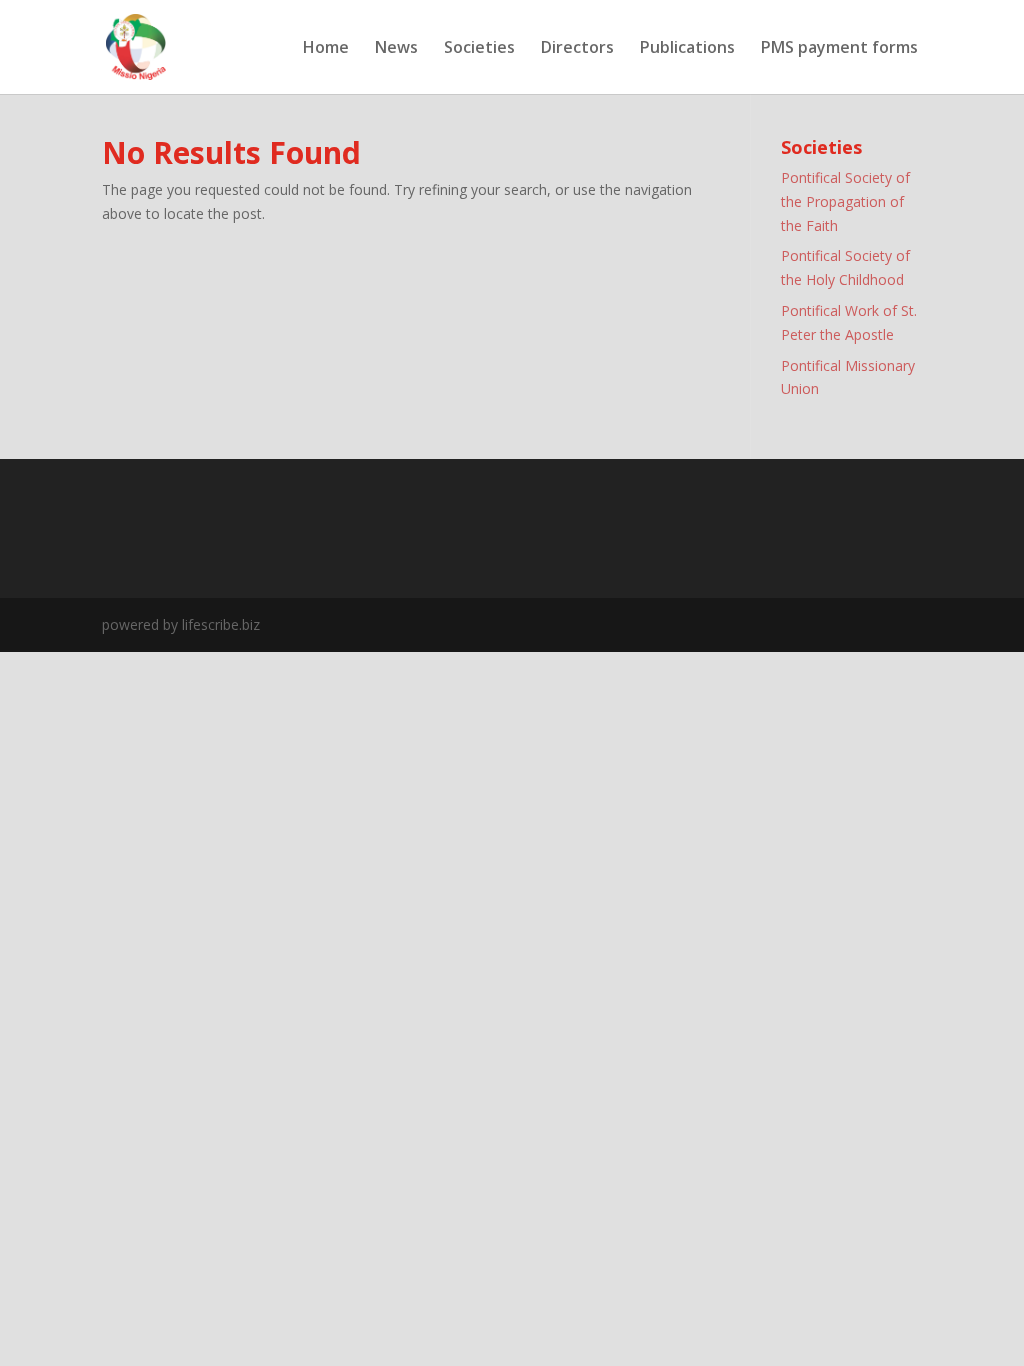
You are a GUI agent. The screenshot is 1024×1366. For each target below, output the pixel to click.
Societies (479, 49)
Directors (577, 49)
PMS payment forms (841, 49)
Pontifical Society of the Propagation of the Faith (845, 201)
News (396, 49)
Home (326, 49)
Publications (687, 49)
